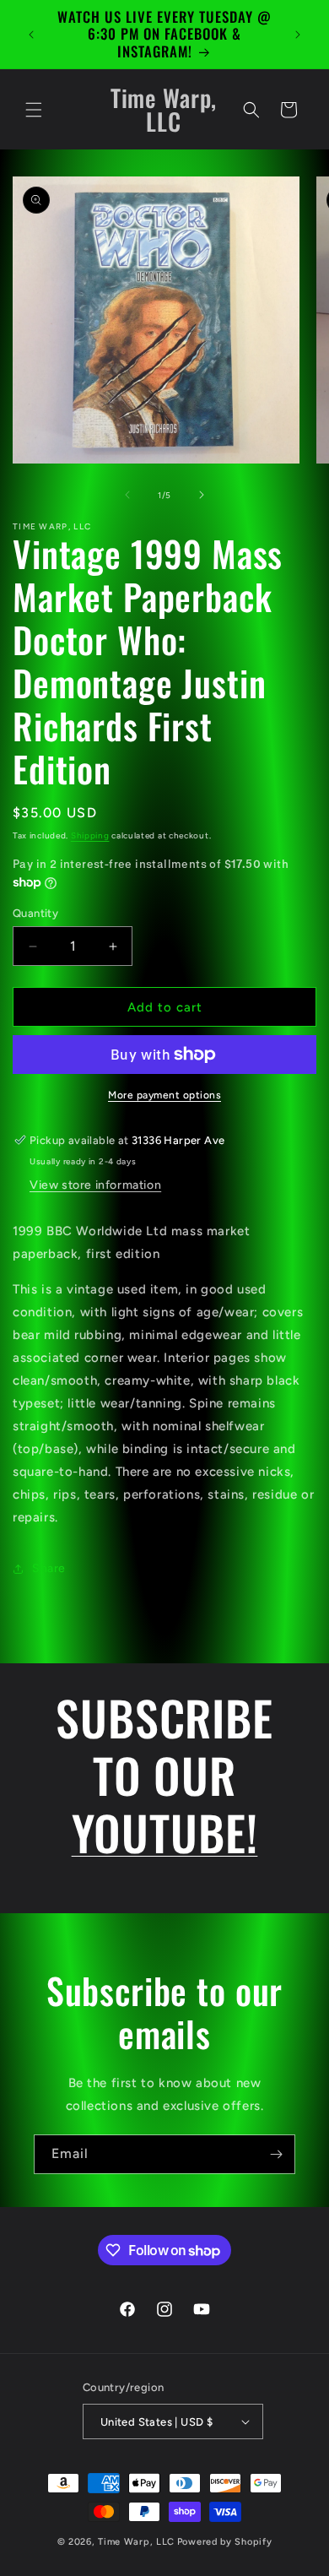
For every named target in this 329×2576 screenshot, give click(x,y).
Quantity (35, 913)
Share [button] (49, 1568)
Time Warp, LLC (136, 2542)
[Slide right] (202, 495)
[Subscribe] (276, 2154)
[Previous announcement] (31, 35)
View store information (95, 1185)
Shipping (90, 835)
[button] (34, 110)
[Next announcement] (298, 35)
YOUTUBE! (165, 1832)
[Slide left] (127, 495)
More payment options (164, 1095)
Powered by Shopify (225, 2542)
